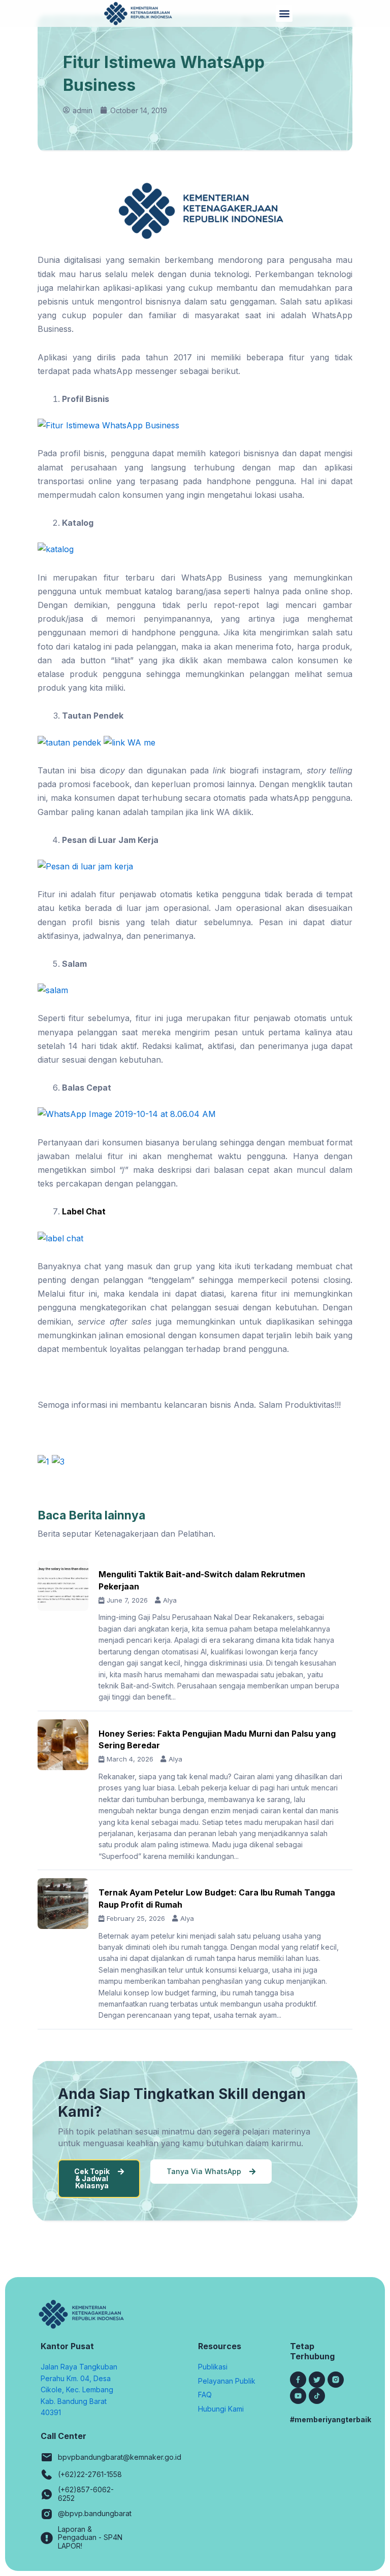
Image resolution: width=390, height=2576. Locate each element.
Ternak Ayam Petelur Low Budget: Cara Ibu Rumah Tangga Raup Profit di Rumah (217, 1898)
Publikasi (213, 2367)
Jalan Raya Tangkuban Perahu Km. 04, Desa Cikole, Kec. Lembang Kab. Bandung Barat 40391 (79, 2389)
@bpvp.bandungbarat (95, 2513)
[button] (284, 13)
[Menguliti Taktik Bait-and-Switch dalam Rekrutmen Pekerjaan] (63, 1585)
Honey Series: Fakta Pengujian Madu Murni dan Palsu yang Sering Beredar (217, 1739)
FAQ (205, 2395)
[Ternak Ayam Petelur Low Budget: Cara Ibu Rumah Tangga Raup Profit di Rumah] (63, 1904)
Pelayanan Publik (227, 2381)
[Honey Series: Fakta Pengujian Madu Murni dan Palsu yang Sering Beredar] (63, 1745)
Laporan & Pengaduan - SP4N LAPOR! (90, 2538)
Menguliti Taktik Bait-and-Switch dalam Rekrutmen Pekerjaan (202, 1580)
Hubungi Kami (221, 2409)
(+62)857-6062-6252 (86, 2494)
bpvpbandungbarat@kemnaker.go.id (120, 2457)
